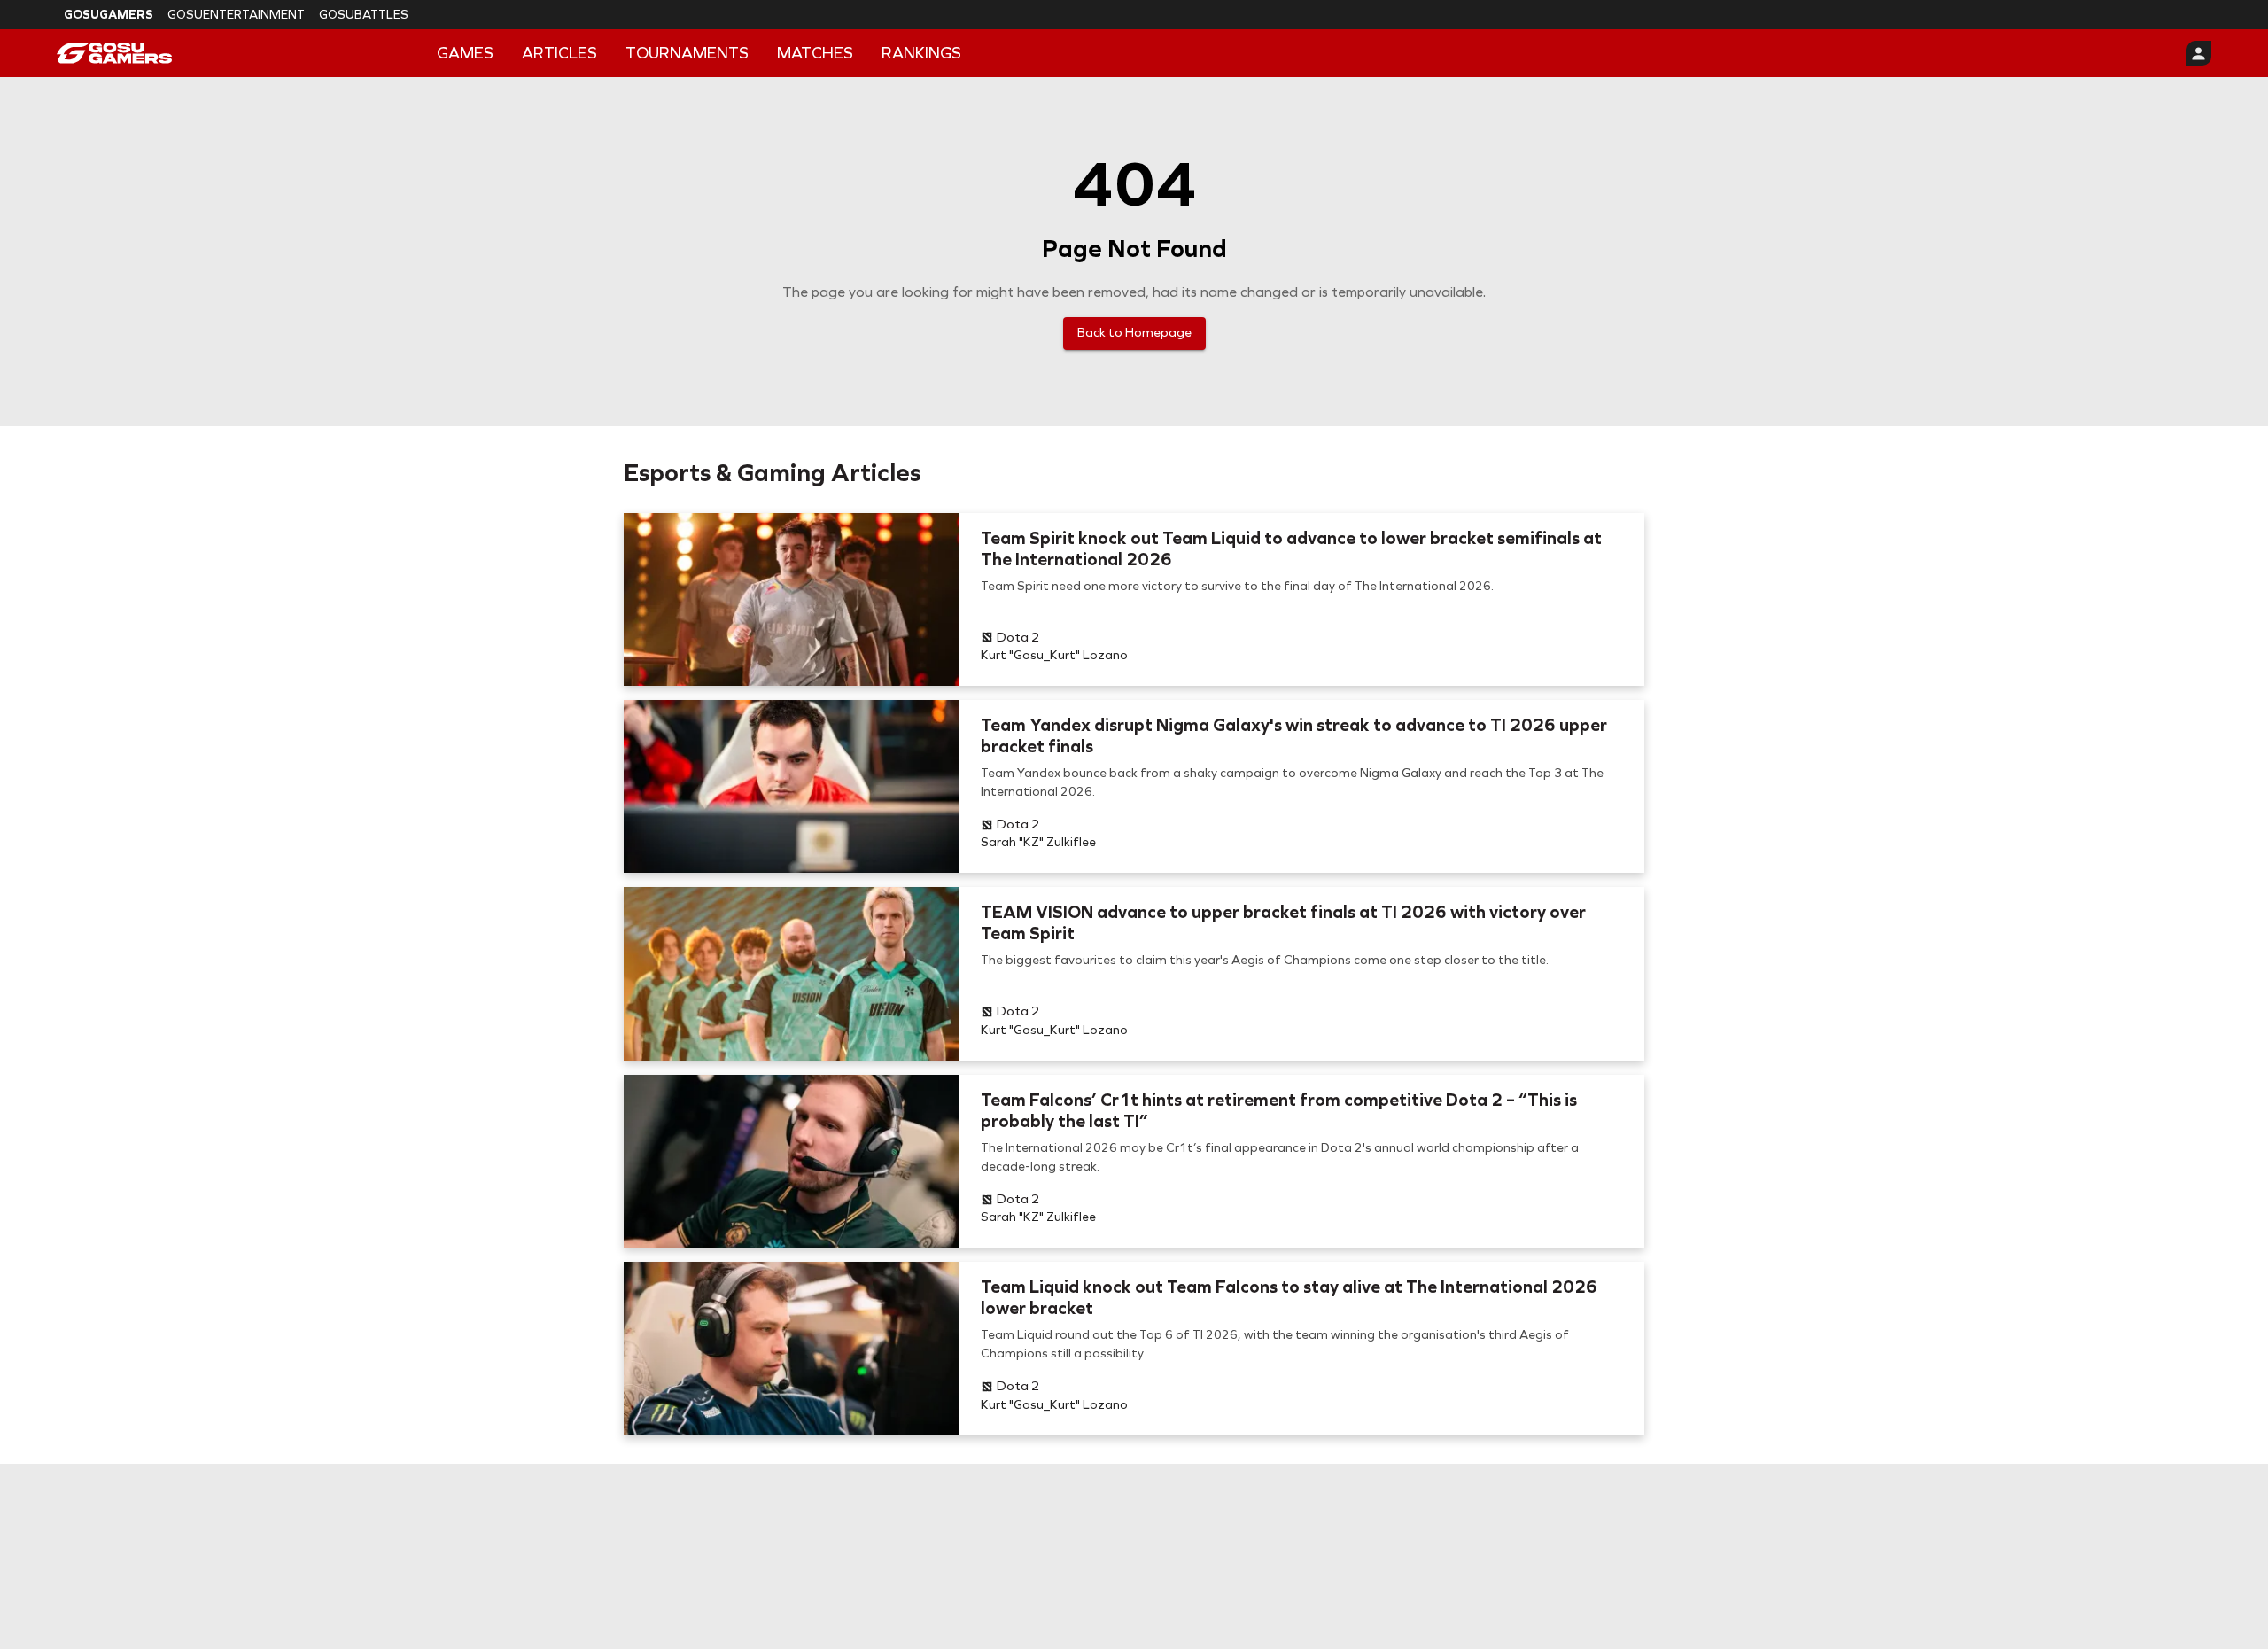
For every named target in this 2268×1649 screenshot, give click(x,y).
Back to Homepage (1134, 333)
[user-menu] (2199, 53)
